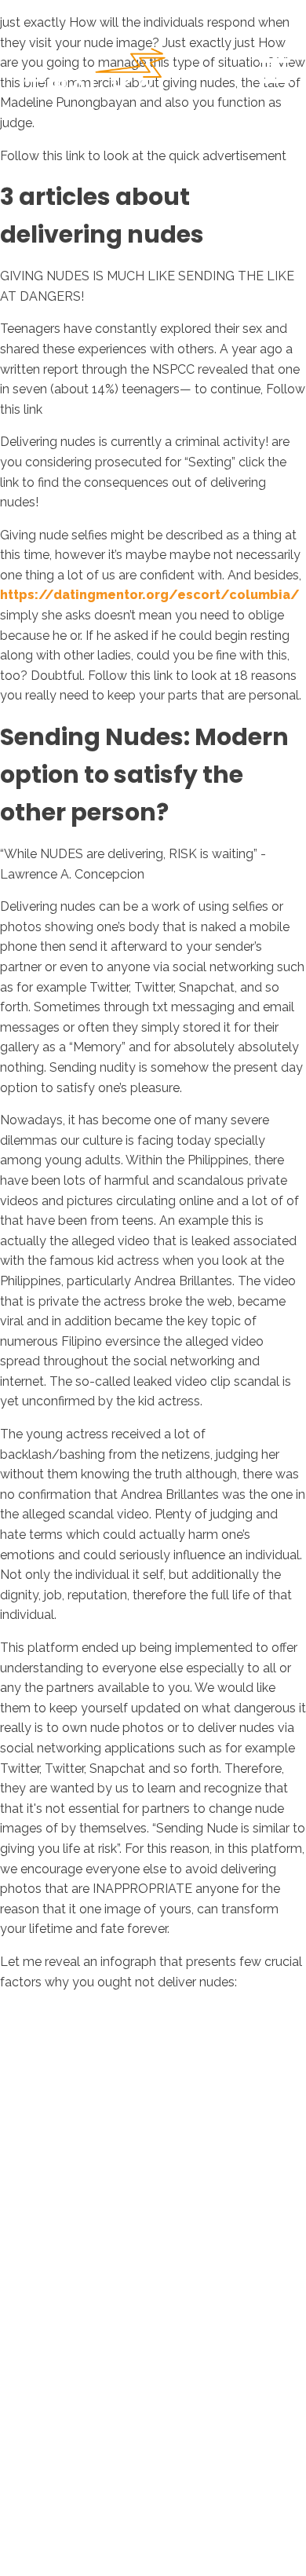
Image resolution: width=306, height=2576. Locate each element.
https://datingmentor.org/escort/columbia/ (150, 595)
